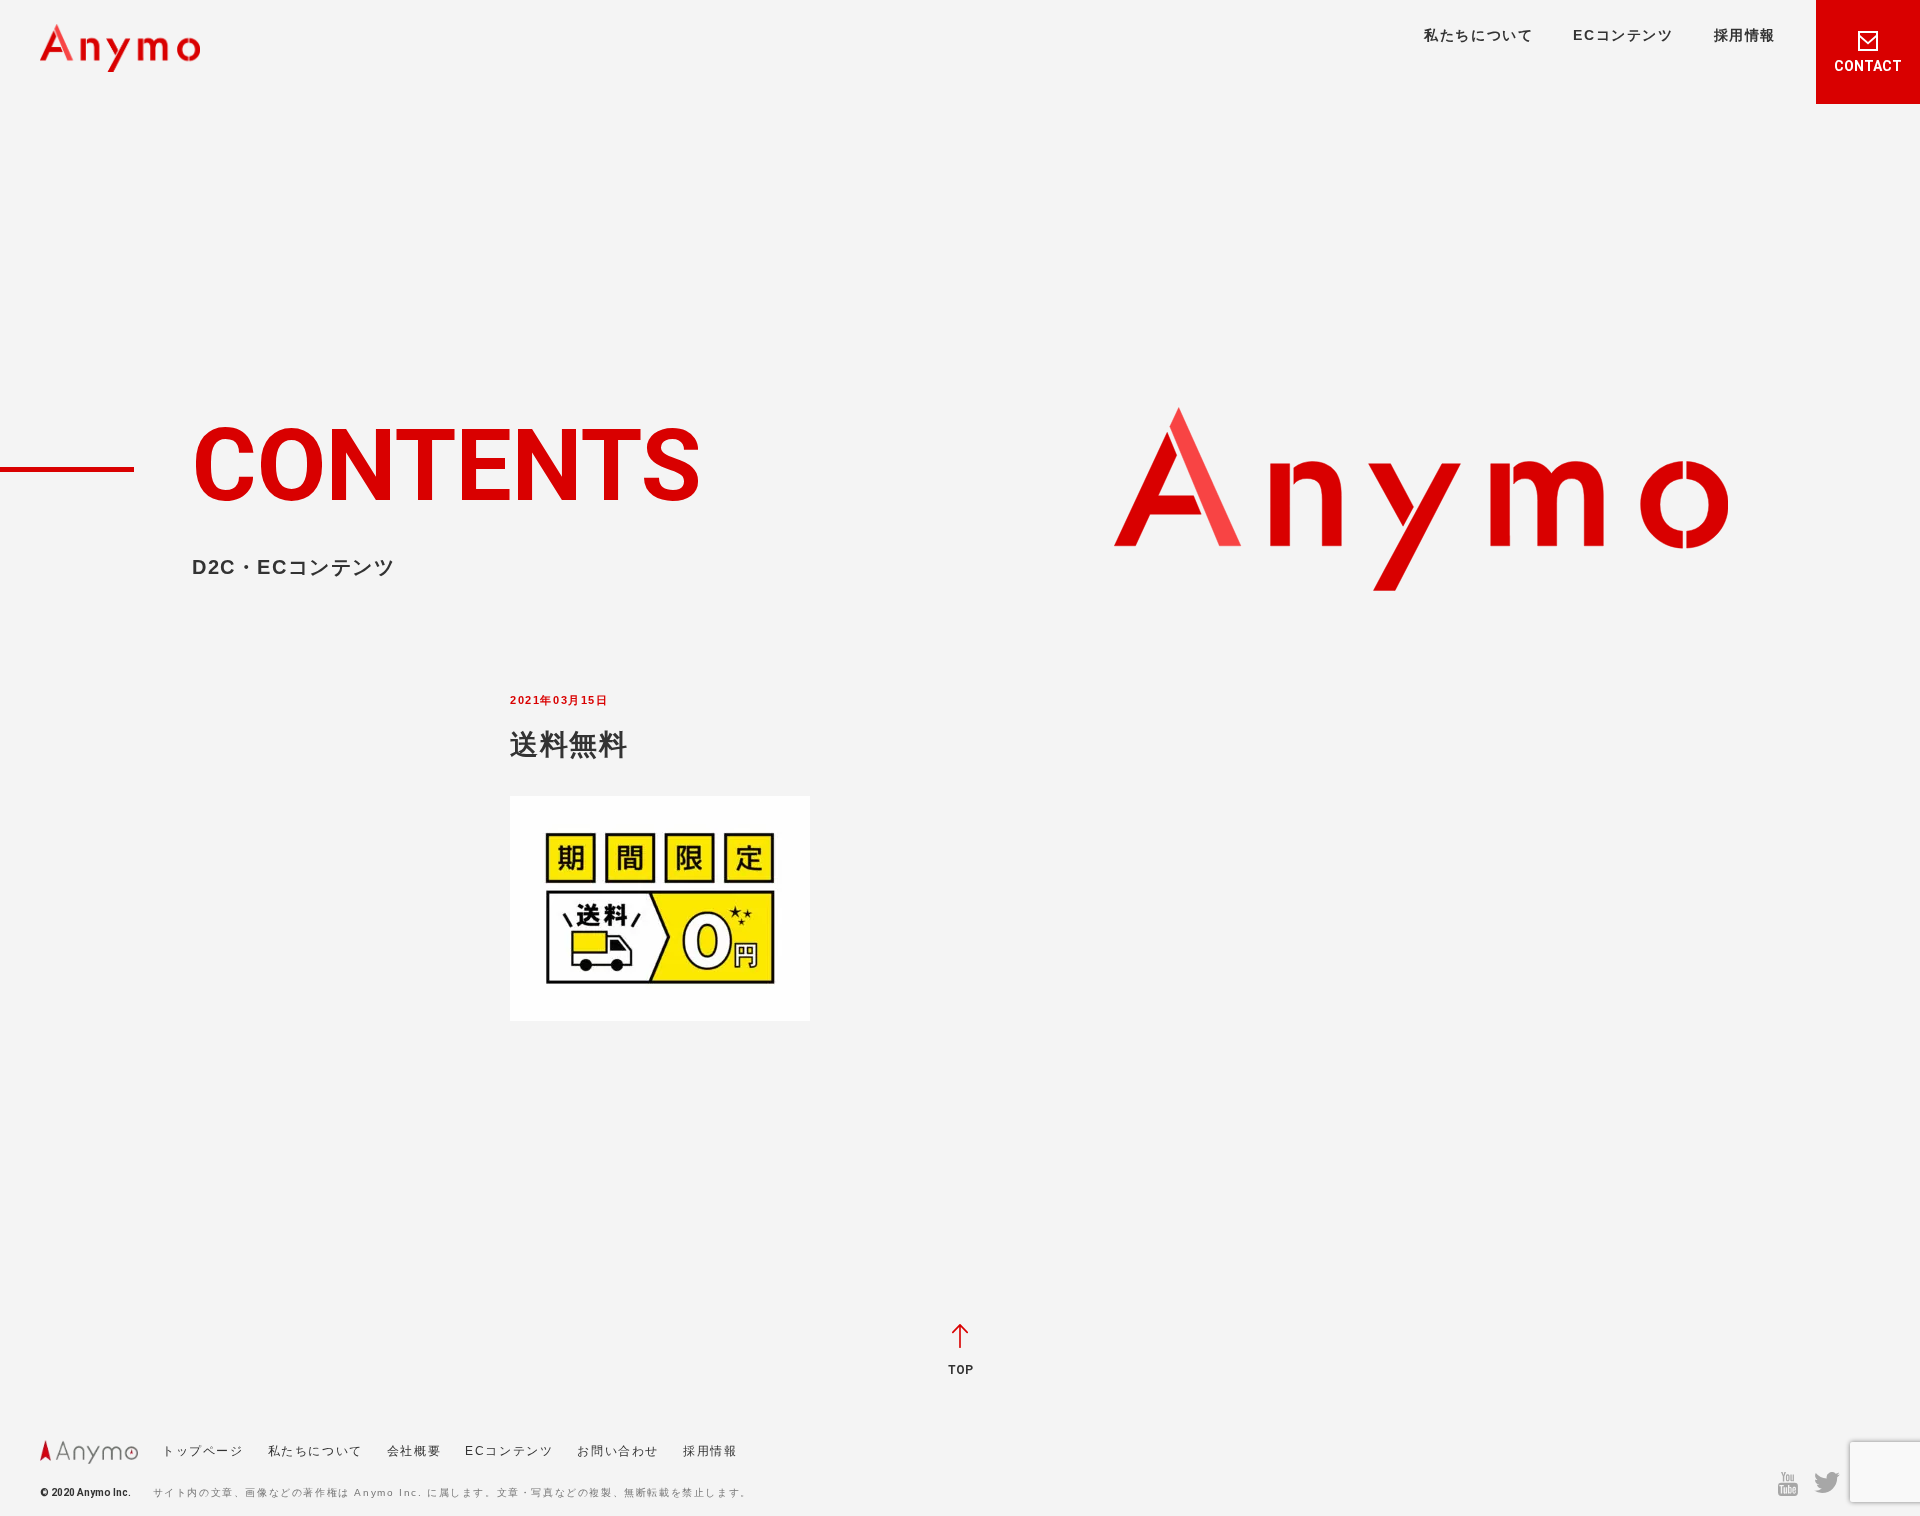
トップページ (203, 1451)
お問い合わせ (618, 1451)
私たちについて (1478, 35)
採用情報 (1745, 35)
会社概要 (414, 1451)
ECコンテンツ (1623, 35)
